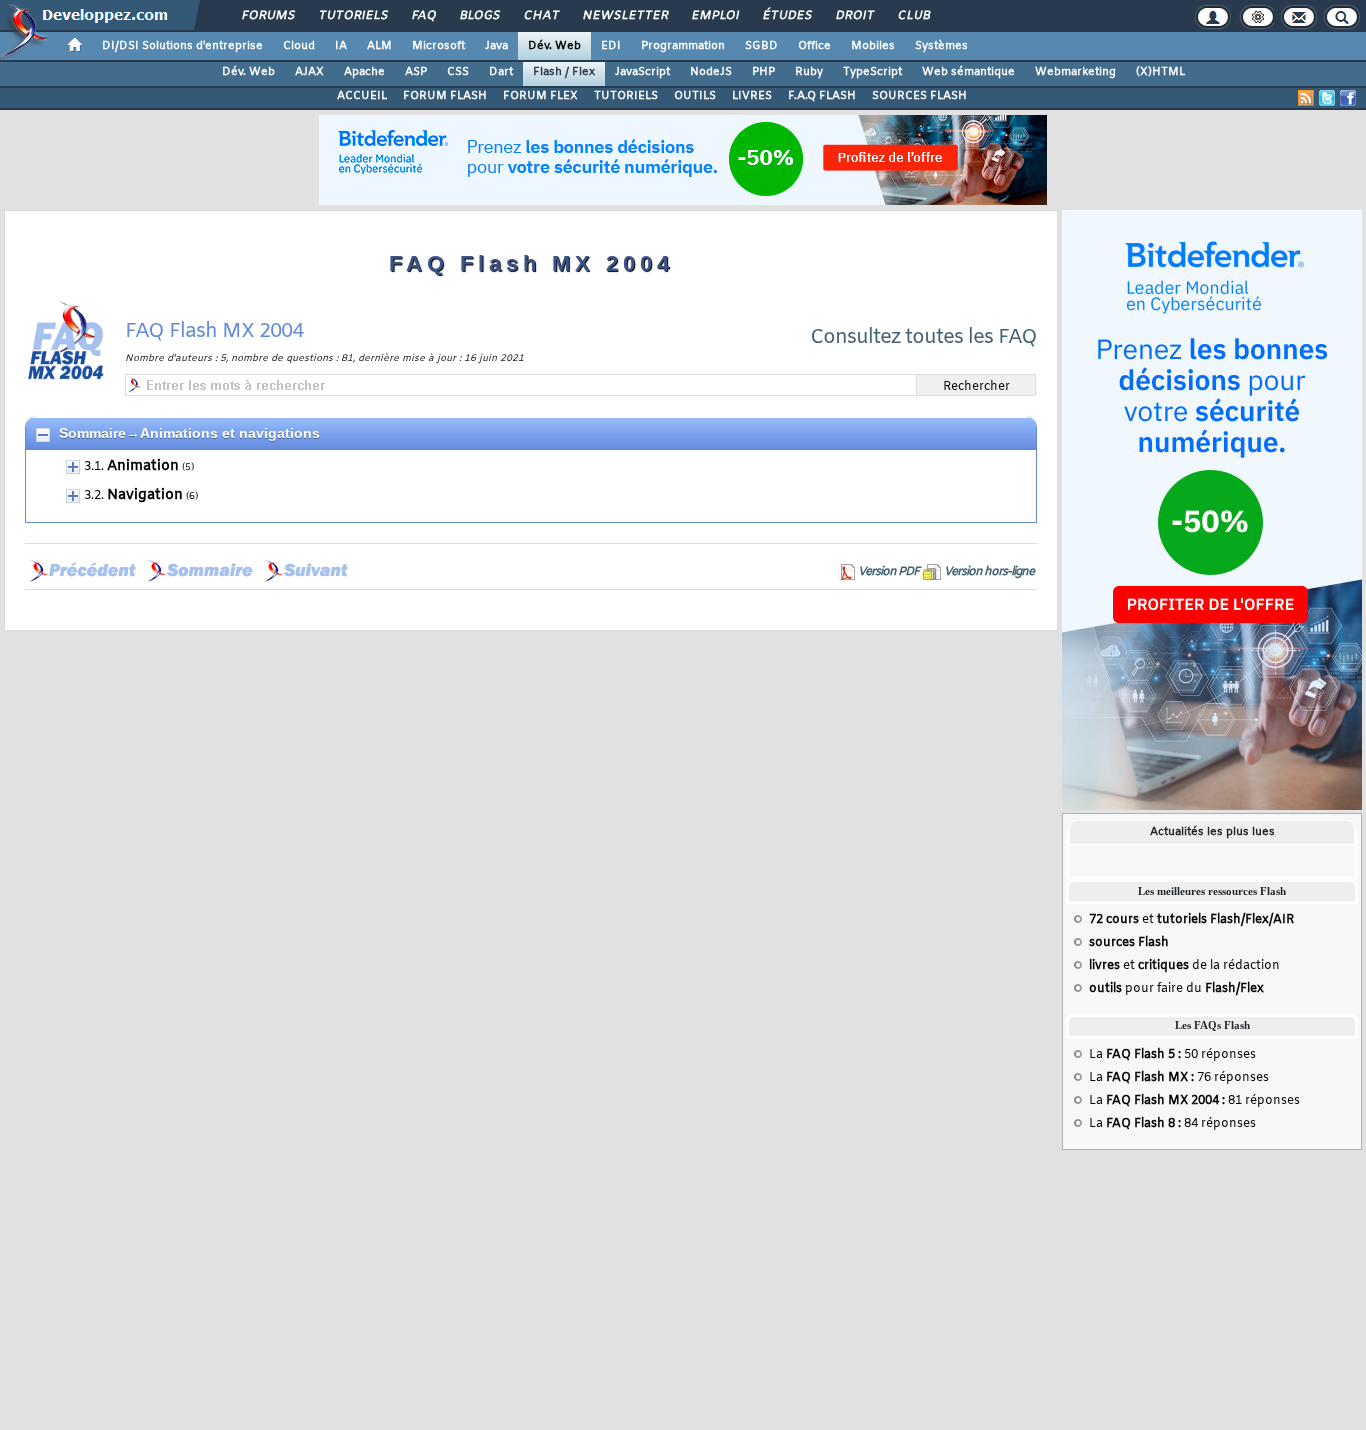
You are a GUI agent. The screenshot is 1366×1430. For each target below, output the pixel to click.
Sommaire (92, 433)
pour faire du (1176, 989)
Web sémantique (968, 72)
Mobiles (873, 46)
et (1191, 920)
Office (814, 46)
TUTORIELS (626, 96)
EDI (611, 46)
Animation (143, 466)
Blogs (479, 16)
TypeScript (872, 72)
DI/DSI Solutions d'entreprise (182, 46)
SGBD (761, 46)
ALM (379, 46)
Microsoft (438, 46)
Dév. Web (554, 46)
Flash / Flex (564, 72)
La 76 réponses (1179, 1078)
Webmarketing (1075, 72)
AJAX (309, 72)
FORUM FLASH (445, 96)
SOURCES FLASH (919, 96)
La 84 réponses (1172, 1124)
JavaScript (642, 72)
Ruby (809, 72)
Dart (501, 72)
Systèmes (941, 46)
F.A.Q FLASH (822, 96)
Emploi (714, 16)
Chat (540, 16)
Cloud (299, 46)
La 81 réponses (1194, 1101)
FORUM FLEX (540, 96)
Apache (364, 72)
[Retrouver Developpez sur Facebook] (1348, 98)
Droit (854, 16)
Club (913, 16)
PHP (763, 72)
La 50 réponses (1172, 1055)
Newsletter (624, 16)
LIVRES (752, 96)
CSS (458, 72)
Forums (267, 16)
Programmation (683, 46)
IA (341, 46)
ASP (416, 72)
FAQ (423, 16)
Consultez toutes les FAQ (923, 337)
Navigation (145, 495)
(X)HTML (1160, 72)
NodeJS (711, 72)
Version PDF (888, 572)
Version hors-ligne (989, 572)
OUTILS (695, 96)
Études (786, 16)
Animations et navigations (230, 433)
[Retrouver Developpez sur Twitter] (1327, 98)
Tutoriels (352, 16)
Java (496, 46)
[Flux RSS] (1306, 98)
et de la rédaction (1184, 966)
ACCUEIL (362, 96)
